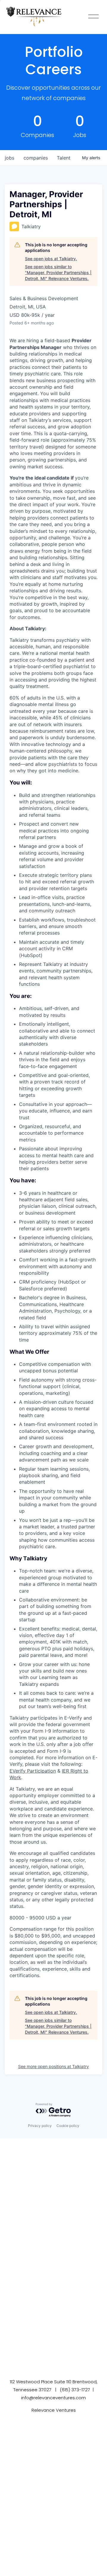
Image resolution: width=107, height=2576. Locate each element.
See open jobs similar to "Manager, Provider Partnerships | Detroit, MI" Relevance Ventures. (58, 272)
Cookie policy (68, 2126)
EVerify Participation (33, 1771)
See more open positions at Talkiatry (53, 2066)
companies (36, 158)
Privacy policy (40, 2126)
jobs (10, 158)
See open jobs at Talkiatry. (51, 259)
